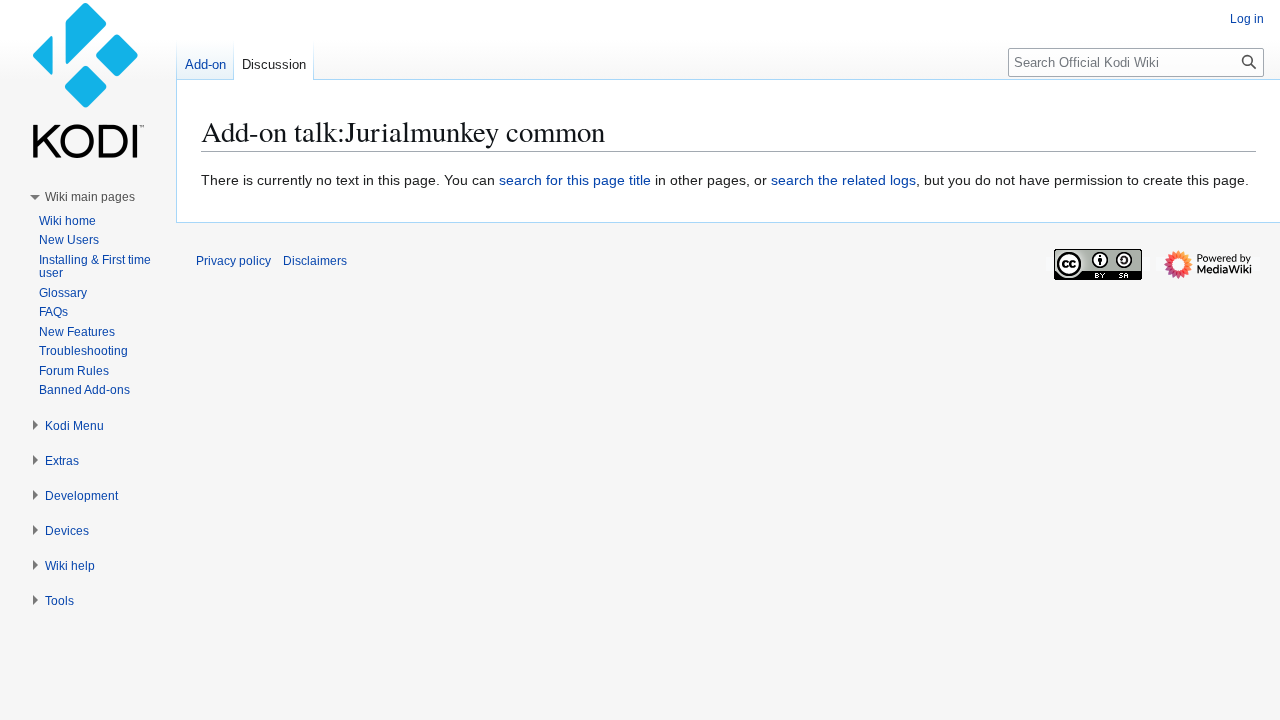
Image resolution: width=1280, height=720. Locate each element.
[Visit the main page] (88, 80)
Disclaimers (315, 261)
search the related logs (843, 180)
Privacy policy (233, 261)
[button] (90, 197)
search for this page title (575, 180)
